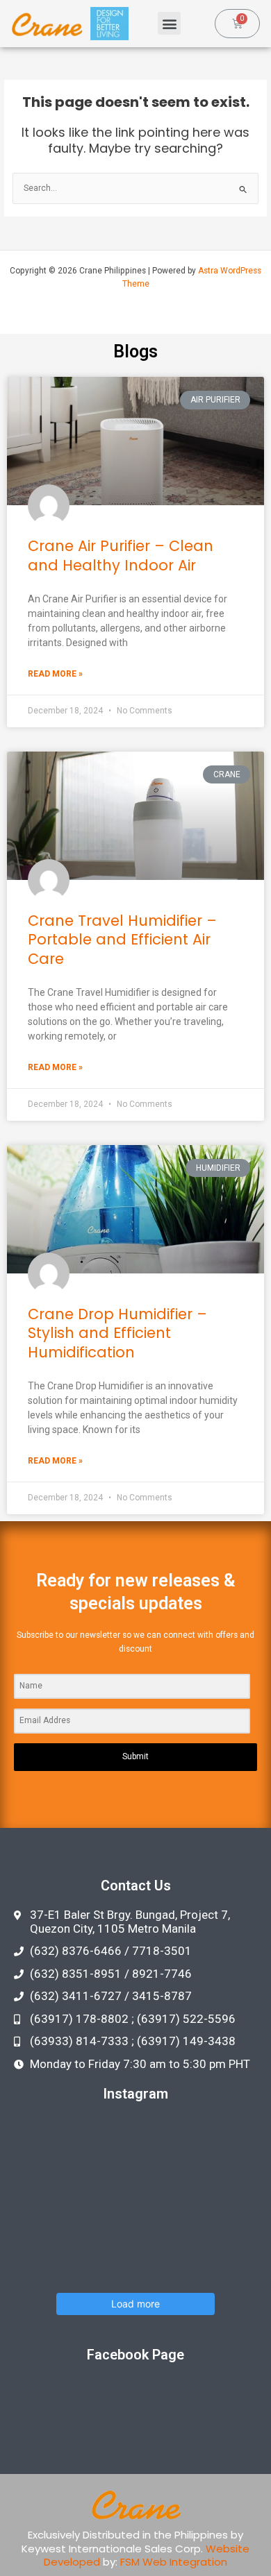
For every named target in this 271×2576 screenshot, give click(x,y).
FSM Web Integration (174, 2562)
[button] (169, 23)
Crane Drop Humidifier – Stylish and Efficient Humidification (117, 1333)
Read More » (55, 674)
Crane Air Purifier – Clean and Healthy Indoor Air (121, 555)
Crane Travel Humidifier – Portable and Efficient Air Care (122, 940)
